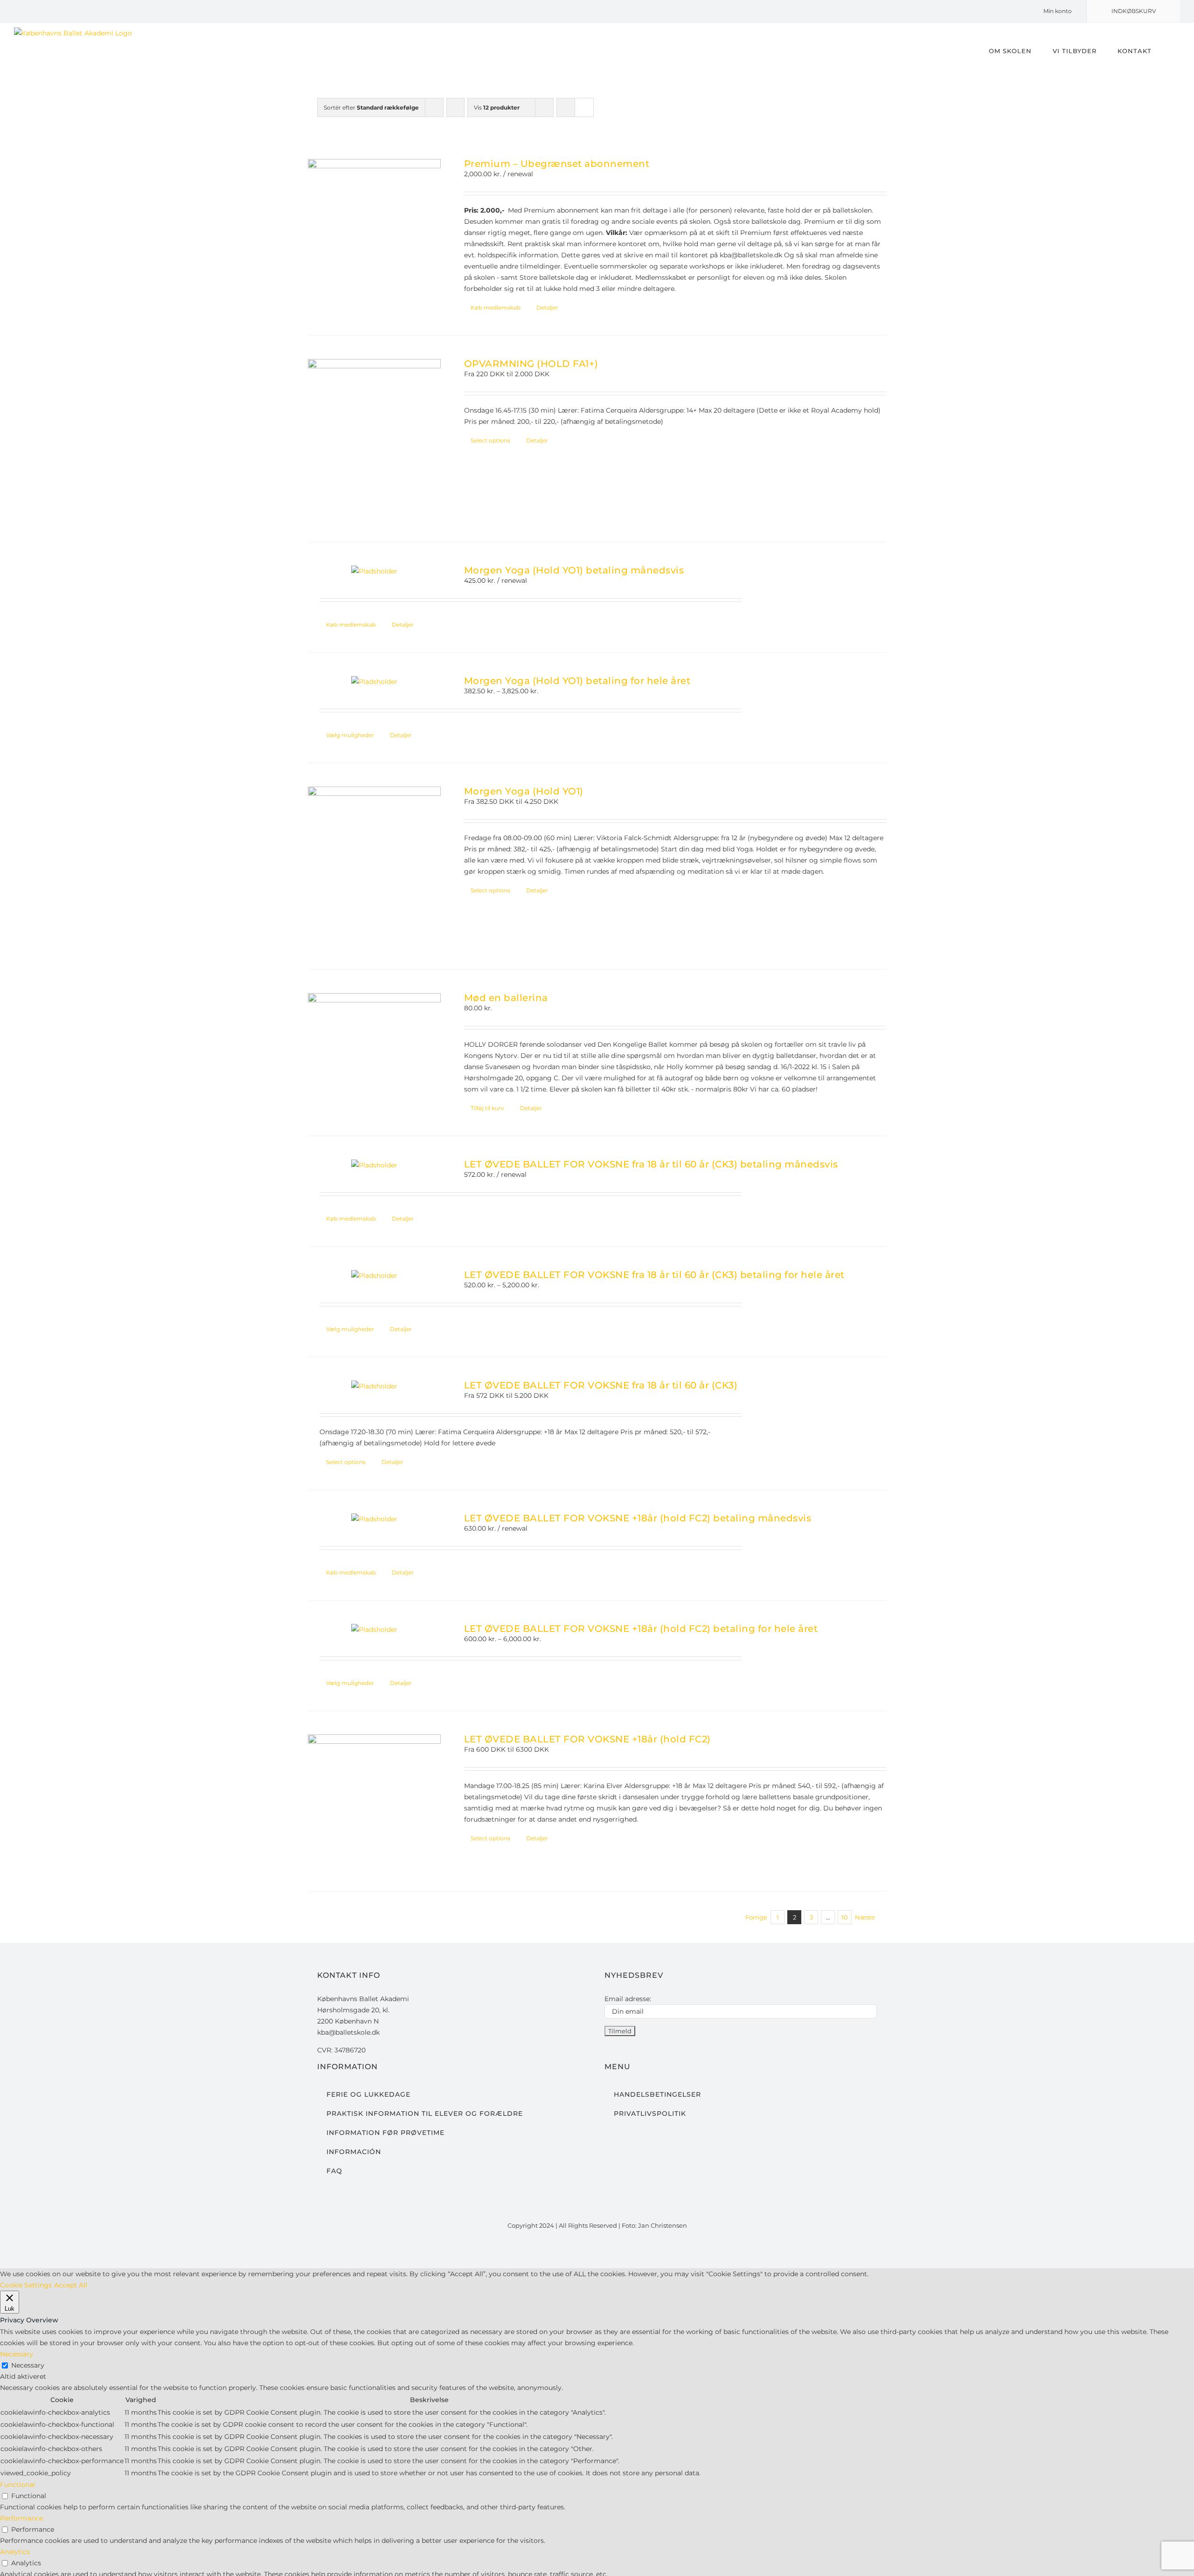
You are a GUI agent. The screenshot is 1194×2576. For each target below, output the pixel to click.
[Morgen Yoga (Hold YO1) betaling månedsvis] (374, 571)
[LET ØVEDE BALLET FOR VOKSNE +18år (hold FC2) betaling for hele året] (374, 1630)
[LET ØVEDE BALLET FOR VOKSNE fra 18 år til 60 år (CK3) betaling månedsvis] (374, 1165)
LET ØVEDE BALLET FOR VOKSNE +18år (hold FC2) (587, 1739)
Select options (490, 440)
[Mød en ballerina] (374, 1043)
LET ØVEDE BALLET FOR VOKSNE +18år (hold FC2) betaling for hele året (641, 1629)
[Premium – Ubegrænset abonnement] (374, 225)
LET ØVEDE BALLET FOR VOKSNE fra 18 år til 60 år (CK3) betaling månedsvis (651, 1164)
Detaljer (547, 307)
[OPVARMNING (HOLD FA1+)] (374, 439)
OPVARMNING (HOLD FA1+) (531, 364)
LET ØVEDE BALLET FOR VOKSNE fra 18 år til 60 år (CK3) (601, 1385)
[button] (1166, 51)
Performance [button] (21, 2518)
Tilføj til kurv (487, 1108)
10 (845, 1917)
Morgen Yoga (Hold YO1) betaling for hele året (577, 681)
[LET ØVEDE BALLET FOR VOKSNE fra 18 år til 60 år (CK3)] (374, 1386)
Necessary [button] (17, 2354)
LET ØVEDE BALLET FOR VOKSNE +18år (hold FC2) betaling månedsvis (638, 1518)
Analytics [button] (15, 2552)
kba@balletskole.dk (348, 2032)
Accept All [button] (71, 2285)
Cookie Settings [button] (26, 2285)
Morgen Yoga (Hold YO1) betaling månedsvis (574, 570)
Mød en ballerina (506, 998)
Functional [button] (17, 2485)
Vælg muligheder (350, 735)
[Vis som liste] (584, 107)
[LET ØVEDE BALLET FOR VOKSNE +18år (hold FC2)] (374, 1801)
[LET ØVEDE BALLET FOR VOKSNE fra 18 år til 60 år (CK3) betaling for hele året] (374, 1276)
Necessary (28, 2365)
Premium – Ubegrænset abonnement (557, 164)
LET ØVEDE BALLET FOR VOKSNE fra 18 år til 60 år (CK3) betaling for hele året (654, 1275)
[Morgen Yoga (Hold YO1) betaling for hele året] (374, 682)
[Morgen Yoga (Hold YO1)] (374, 866)
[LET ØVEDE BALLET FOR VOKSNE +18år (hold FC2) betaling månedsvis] (374, 1519)
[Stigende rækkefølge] (455, 107)
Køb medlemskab (496, 307)
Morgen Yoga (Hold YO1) (524, 791)
